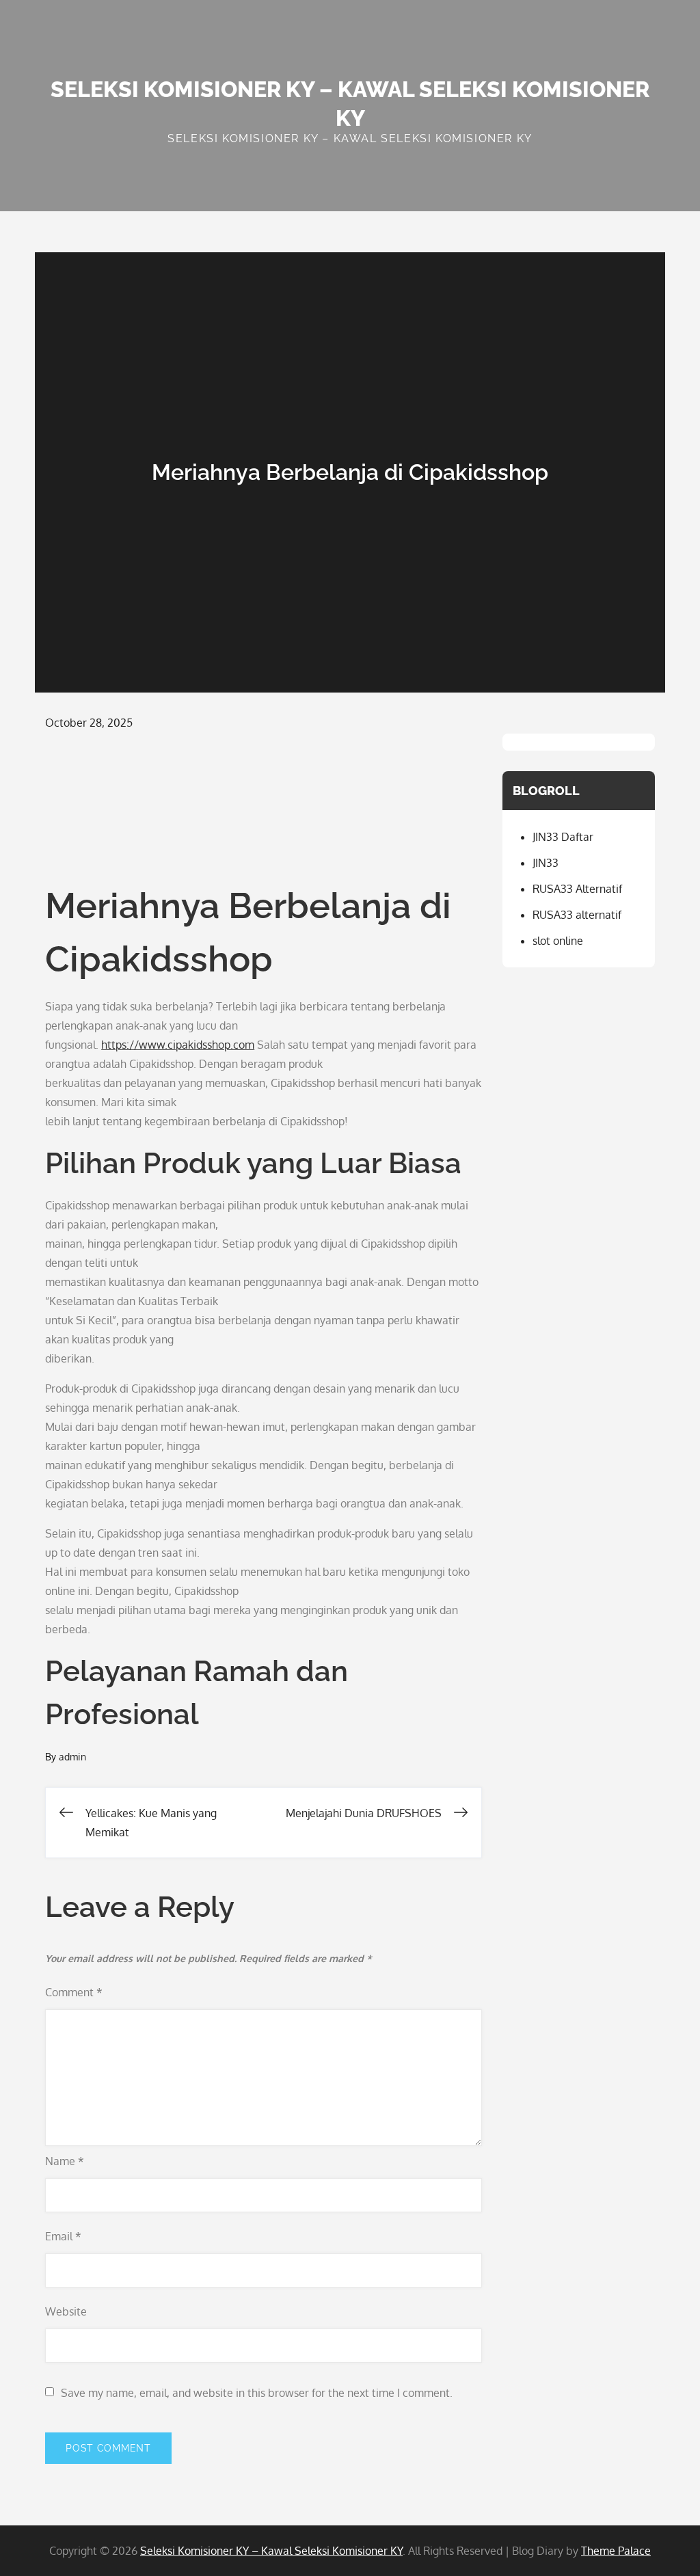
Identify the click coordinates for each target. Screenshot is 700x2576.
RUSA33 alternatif (577, 915)
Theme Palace (616, 2551)
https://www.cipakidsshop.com (178, 1045)
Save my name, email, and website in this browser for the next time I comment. (257, 2393)
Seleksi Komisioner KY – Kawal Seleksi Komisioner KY (271, 2551)
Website (66, 2311)
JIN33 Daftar (563, 837)
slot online (558, 941)
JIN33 (546, 863)
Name (65, 2161)
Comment (74, 1992)
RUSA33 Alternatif (577, 889)
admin (72, 1757)
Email (63, 2236)
